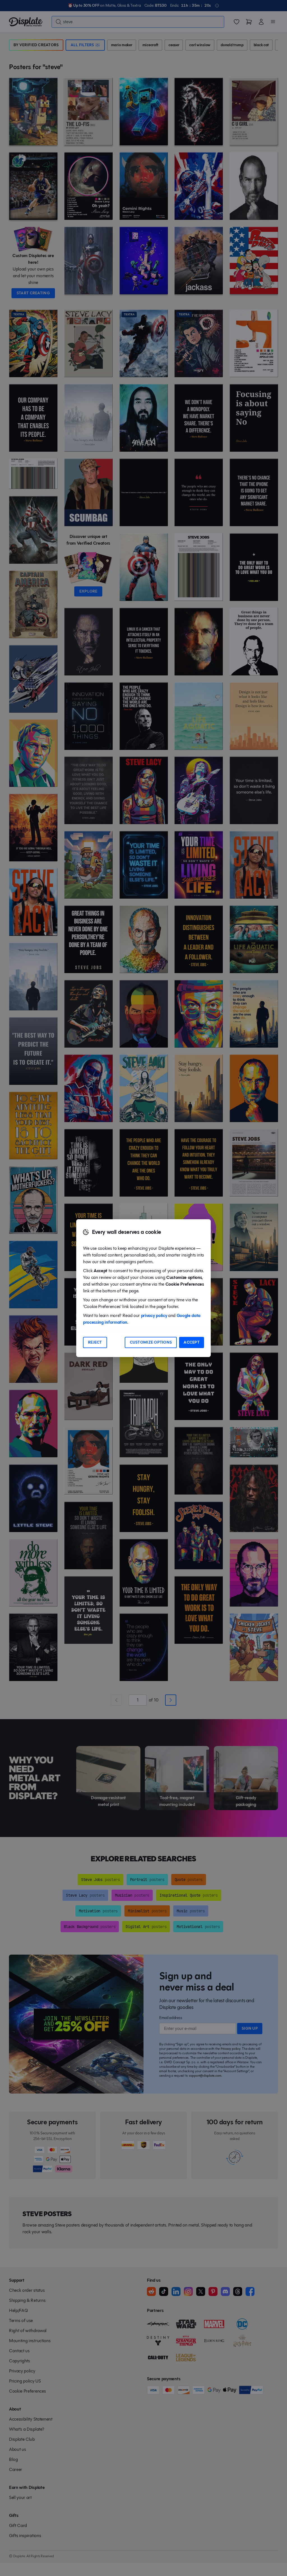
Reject (95, 1342)
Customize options (151, 1342)
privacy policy (154, 1315)
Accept (192, 1342)
